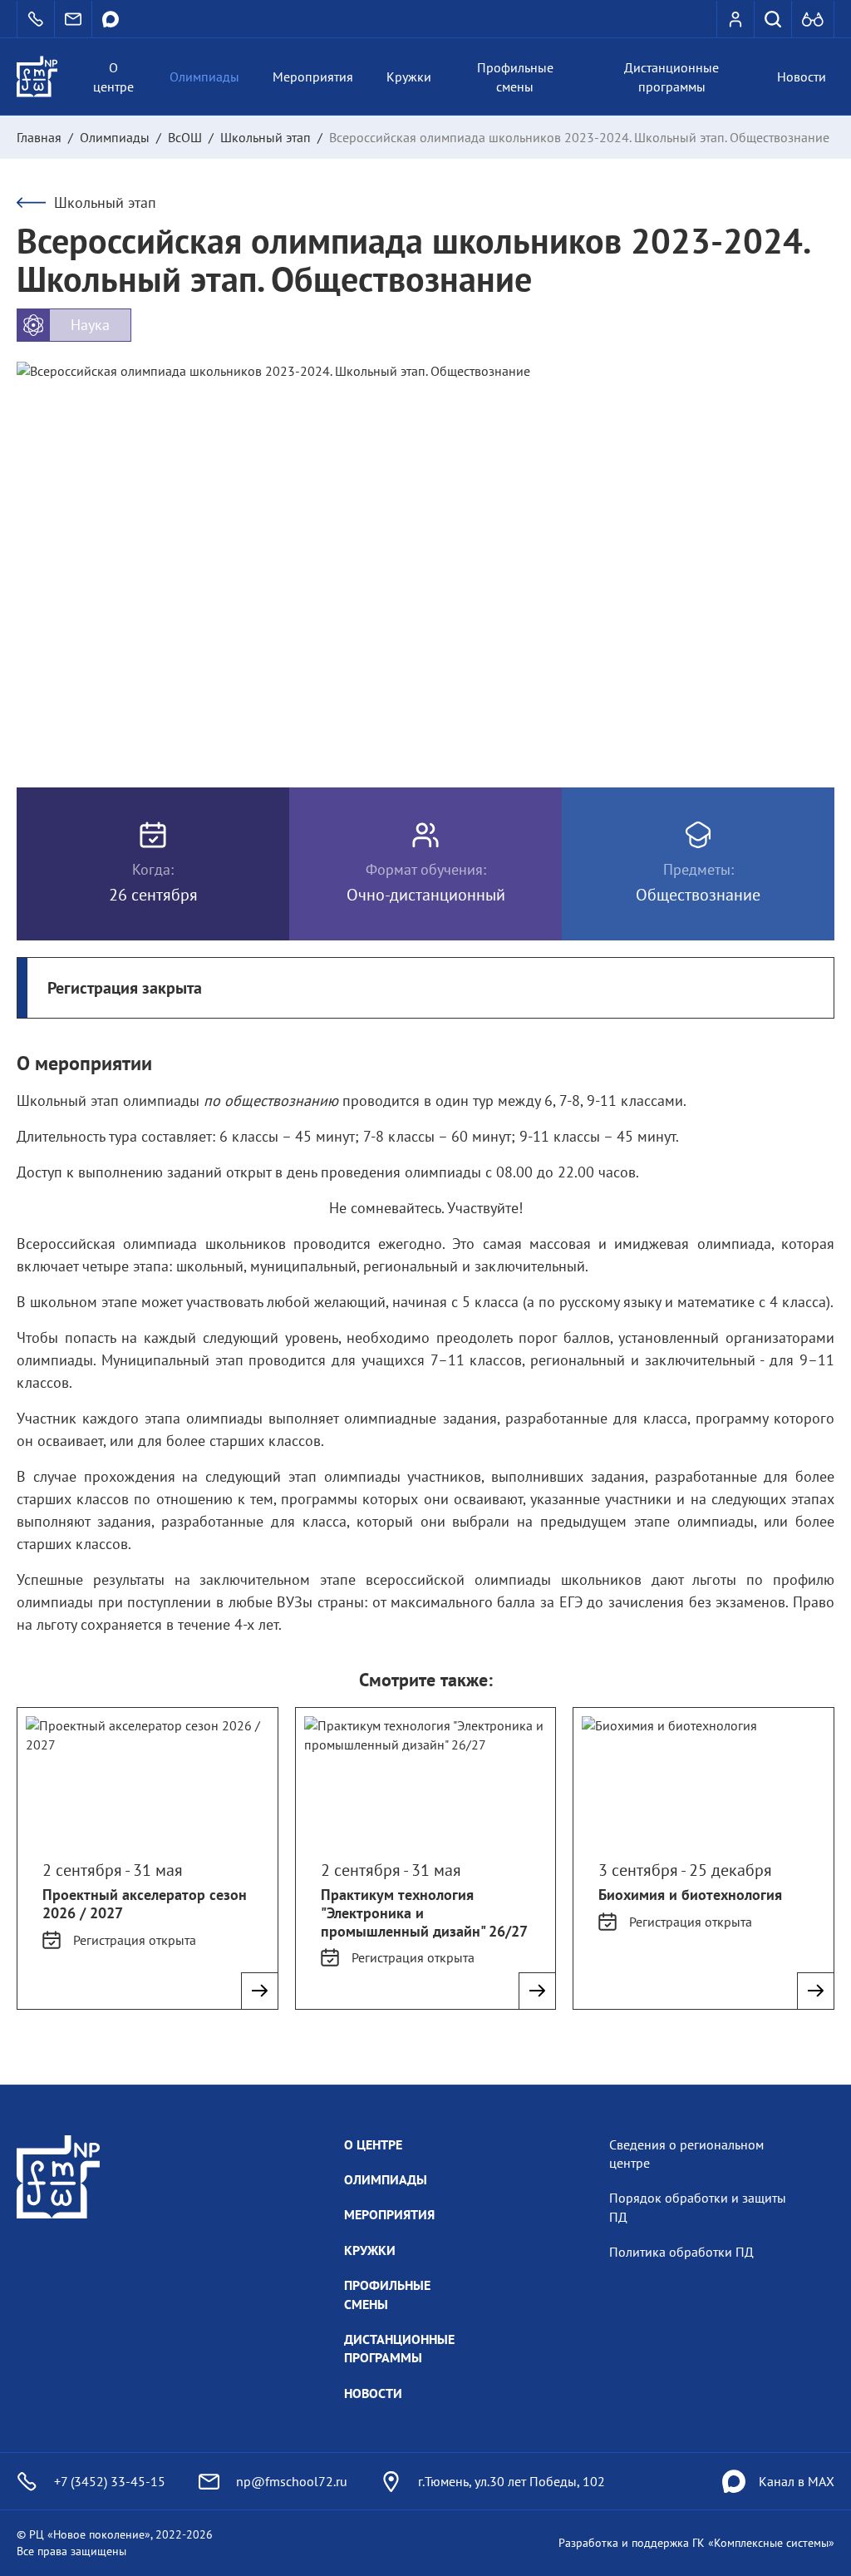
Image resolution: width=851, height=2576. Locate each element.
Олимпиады (204, 76)
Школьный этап (266, 137)
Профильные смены (515, 76)
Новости (802, 76)
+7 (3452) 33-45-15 (110, 2481)
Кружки (409, 76)
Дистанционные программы (671, 76)
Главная (39, 137)
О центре (113, 76)
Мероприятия (313, 76)
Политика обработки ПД (681, 2252)
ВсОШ (185, 137)
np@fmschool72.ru (292, 2481)
